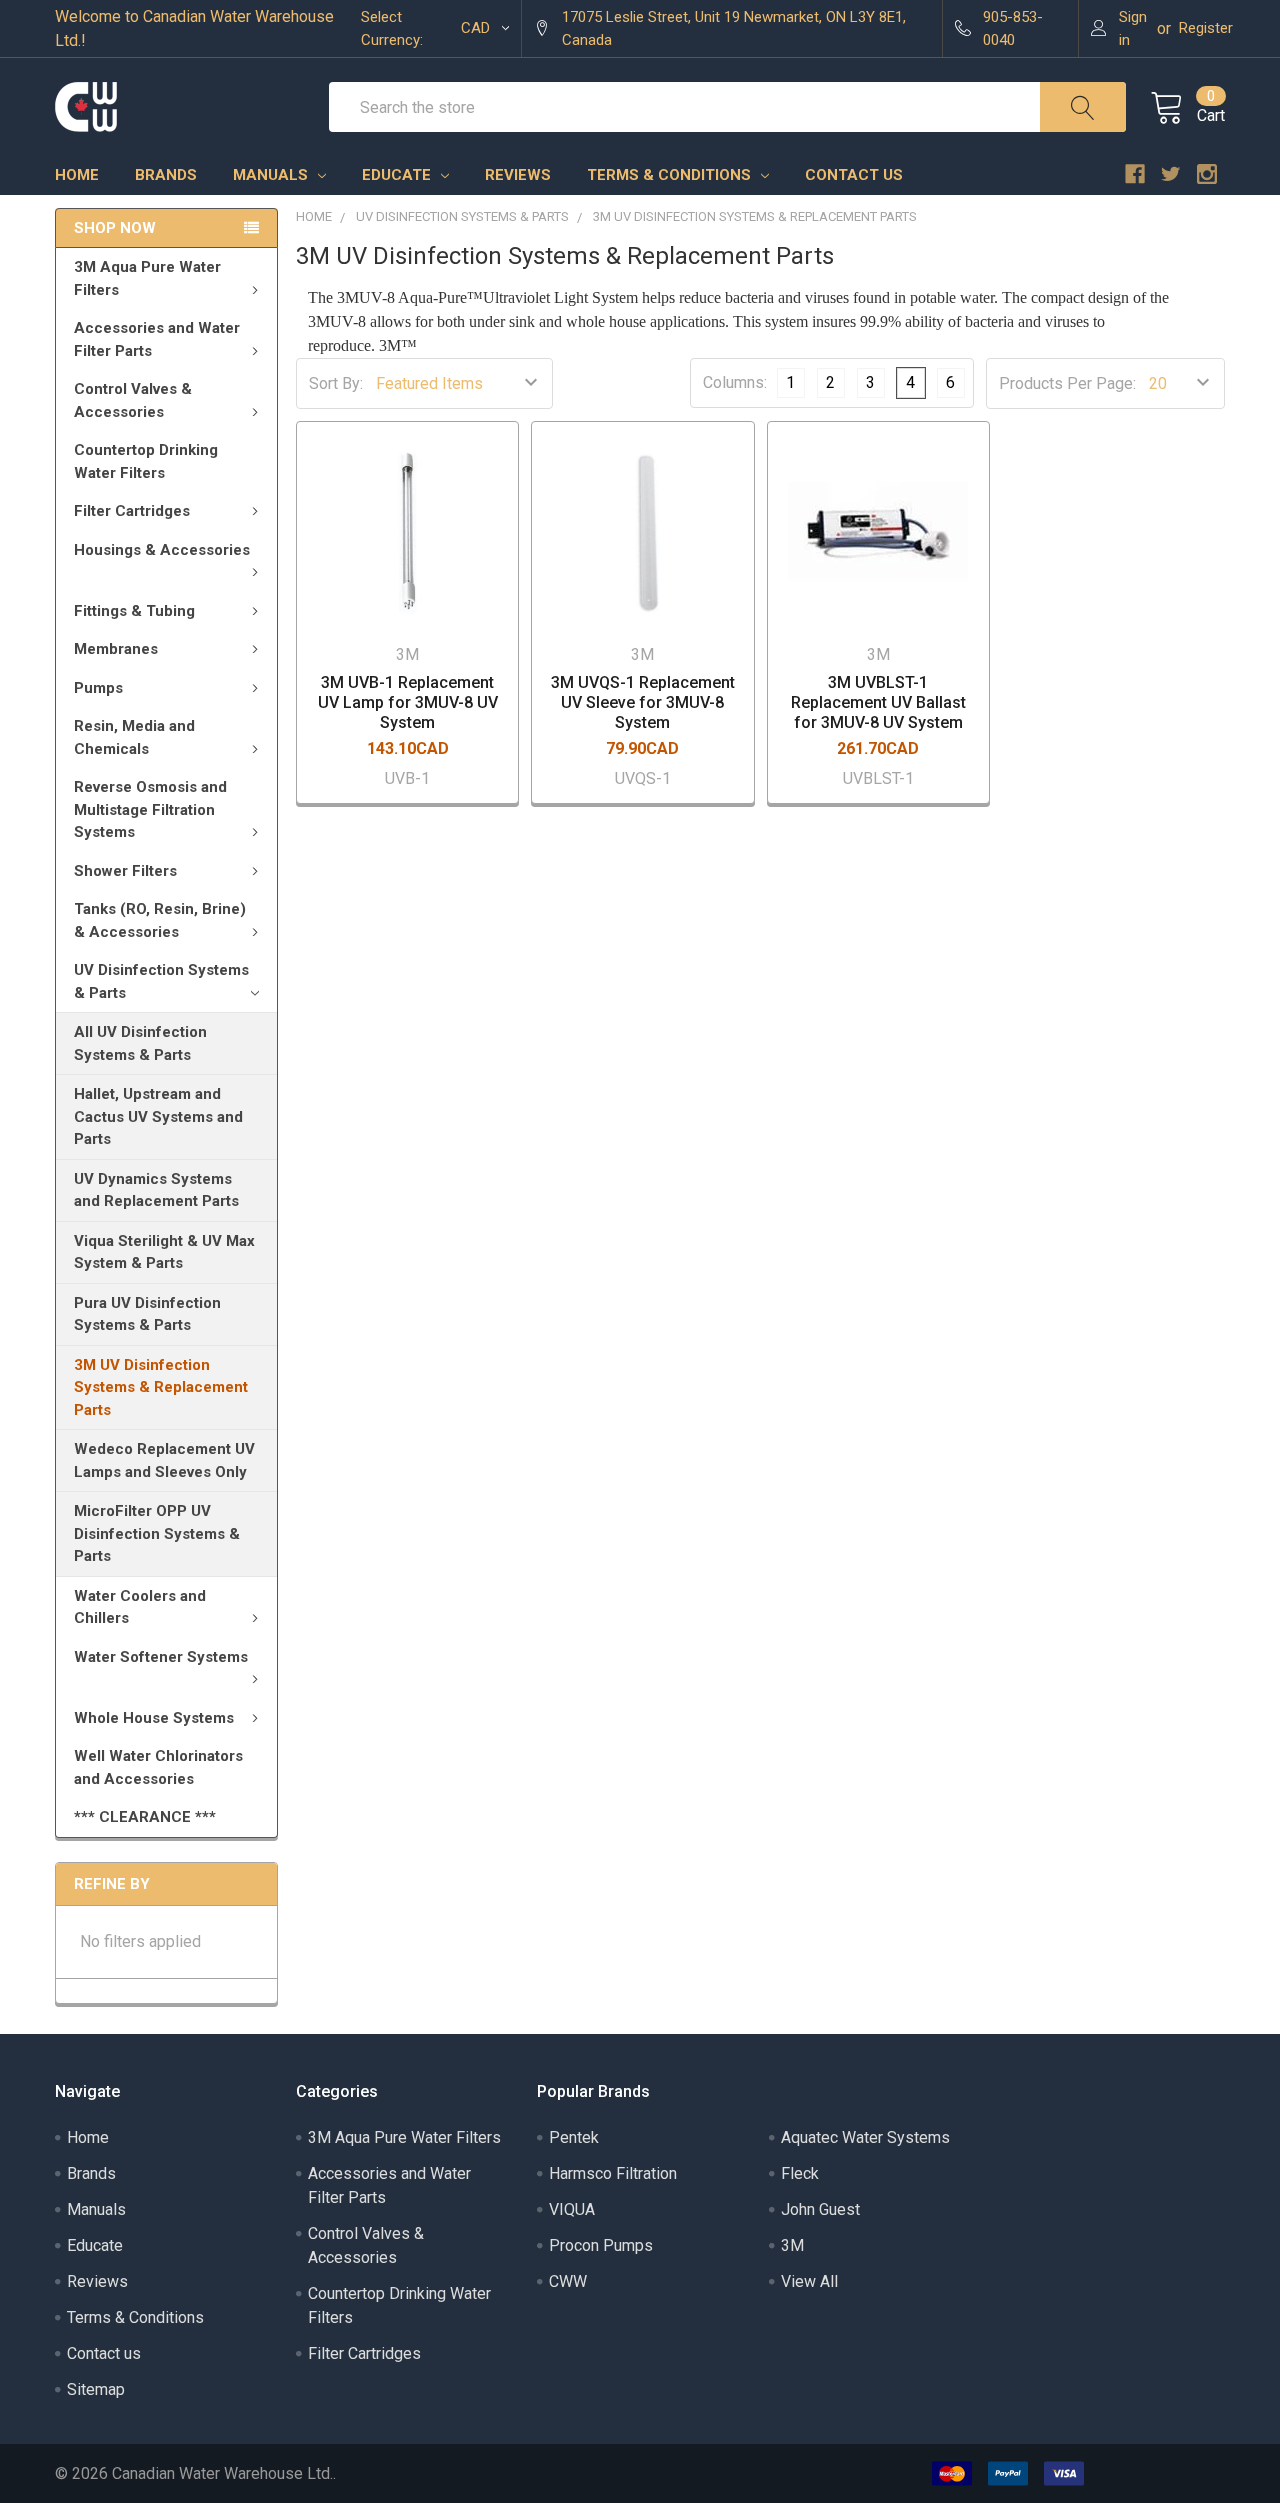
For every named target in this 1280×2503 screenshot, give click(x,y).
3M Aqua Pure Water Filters (147, 278)
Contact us (854, 175)
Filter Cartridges (132, 511)
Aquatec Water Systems (865, 2137)
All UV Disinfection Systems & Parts (140, 1043)
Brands (166, 175)
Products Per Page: (1067, 383)
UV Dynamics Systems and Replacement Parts (156, 1190)
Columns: (735, 382)
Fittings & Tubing (134, 611)
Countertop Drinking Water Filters (146, 461)
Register (1206, 28)
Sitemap (96, 2389)
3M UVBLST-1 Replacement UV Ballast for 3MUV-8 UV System (878, 702)
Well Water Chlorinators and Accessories (158, 1767)
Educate (398, 175)
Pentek (574, 2137)
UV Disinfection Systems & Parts (161, 981)
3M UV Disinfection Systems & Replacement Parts (161, 1387)
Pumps (98, 688)
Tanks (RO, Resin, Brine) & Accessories (160, 920)
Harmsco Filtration (613, 2173)
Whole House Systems (154, 1718)
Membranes (116, 649)
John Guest (820, 2209)
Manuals (272, 175)
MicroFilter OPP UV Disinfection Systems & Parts (157, 1533)
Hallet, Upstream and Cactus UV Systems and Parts (158, 1116)
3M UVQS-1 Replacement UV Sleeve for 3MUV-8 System (643, 702)
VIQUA (572, 2209)
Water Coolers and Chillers (140, 1607)
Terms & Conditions (671, 175)
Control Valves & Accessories (133, 400)
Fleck (800, 2173)
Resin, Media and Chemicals (134, 737)
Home (77, 175)
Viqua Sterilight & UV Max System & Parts (164, 1252)
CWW (568, 2281)
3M (792, 2245)
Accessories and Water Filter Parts (157, 339)
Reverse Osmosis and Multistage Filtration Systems (150, 809)
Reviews (518, 175)
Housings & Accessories (162, 550)
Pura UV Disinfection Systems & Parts (147, 1314)
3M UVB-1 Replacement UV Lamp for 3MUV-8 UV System (408, 702)
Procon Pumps (601, 2245)
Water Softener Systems (161, 1657)
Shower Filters (125, 871)
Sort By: (336, 383)
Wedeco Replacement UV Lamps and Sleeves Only (164, 1460)
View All (809, 2281)
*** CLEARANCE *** (145, 1817)
